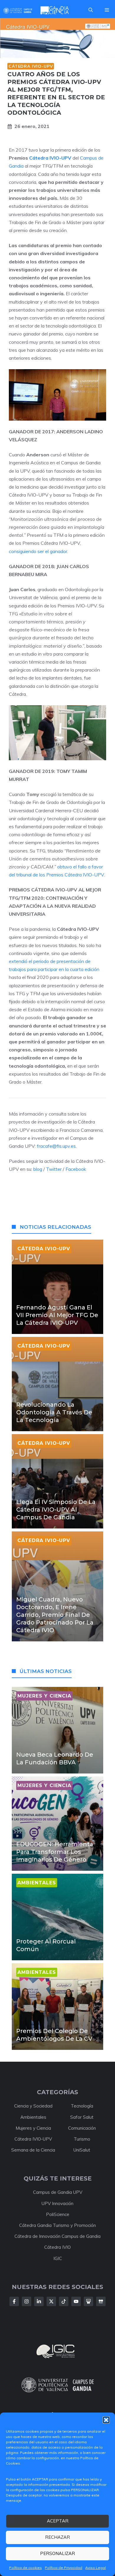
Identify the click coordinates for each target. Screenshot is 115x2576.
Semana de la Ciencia (33, 2150)
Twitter (54, 1169)
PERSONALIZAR (57, 2553)
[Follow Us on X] (51, 2301)
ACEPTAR (58, 2521)
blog (37, 1169)
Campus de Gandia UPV (58, 2192)
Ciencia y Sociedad (33, 2106)
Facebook (76, 1169)
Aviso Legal (96, 2568)
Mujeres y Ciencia (33, 2128)
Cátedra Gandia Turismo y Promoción (57, 2225)
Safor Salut (82, 2117)
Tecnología (82, 2106)
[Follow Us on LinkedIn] (39, 2301)
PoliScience (58, 2214)
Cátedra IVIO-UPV (31, 66)
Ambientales (33, 2117)
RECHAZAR (57, 2537)
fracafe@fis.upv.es (56, 1146)
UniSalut (82, 2150)
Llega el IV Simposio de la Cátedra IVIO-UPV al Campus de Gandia (56, 1510)
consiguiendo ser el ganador (38, 551)
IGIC (58, 2258)
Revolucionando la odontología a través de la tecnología (54, 1412)
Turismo (82, 2139)
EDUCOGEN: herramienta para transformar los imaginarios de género (55, 1852)
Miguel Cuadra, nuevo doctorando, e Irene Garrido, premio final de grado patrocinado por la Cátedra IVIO (55, 1615)
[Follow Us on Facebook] (14, 2301)
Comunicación (82, 2128)
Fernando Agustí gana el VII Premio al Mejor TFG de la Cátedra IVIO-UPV (57, 1315)
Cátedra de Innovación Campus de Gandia (57, 2236)
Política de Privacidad (64, 2568)
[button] (106, 2420)
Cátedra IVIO (57, 2247)
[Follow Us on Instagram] (27, 2301)
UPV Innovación (57, 2203)
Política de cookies (26, 2568)
